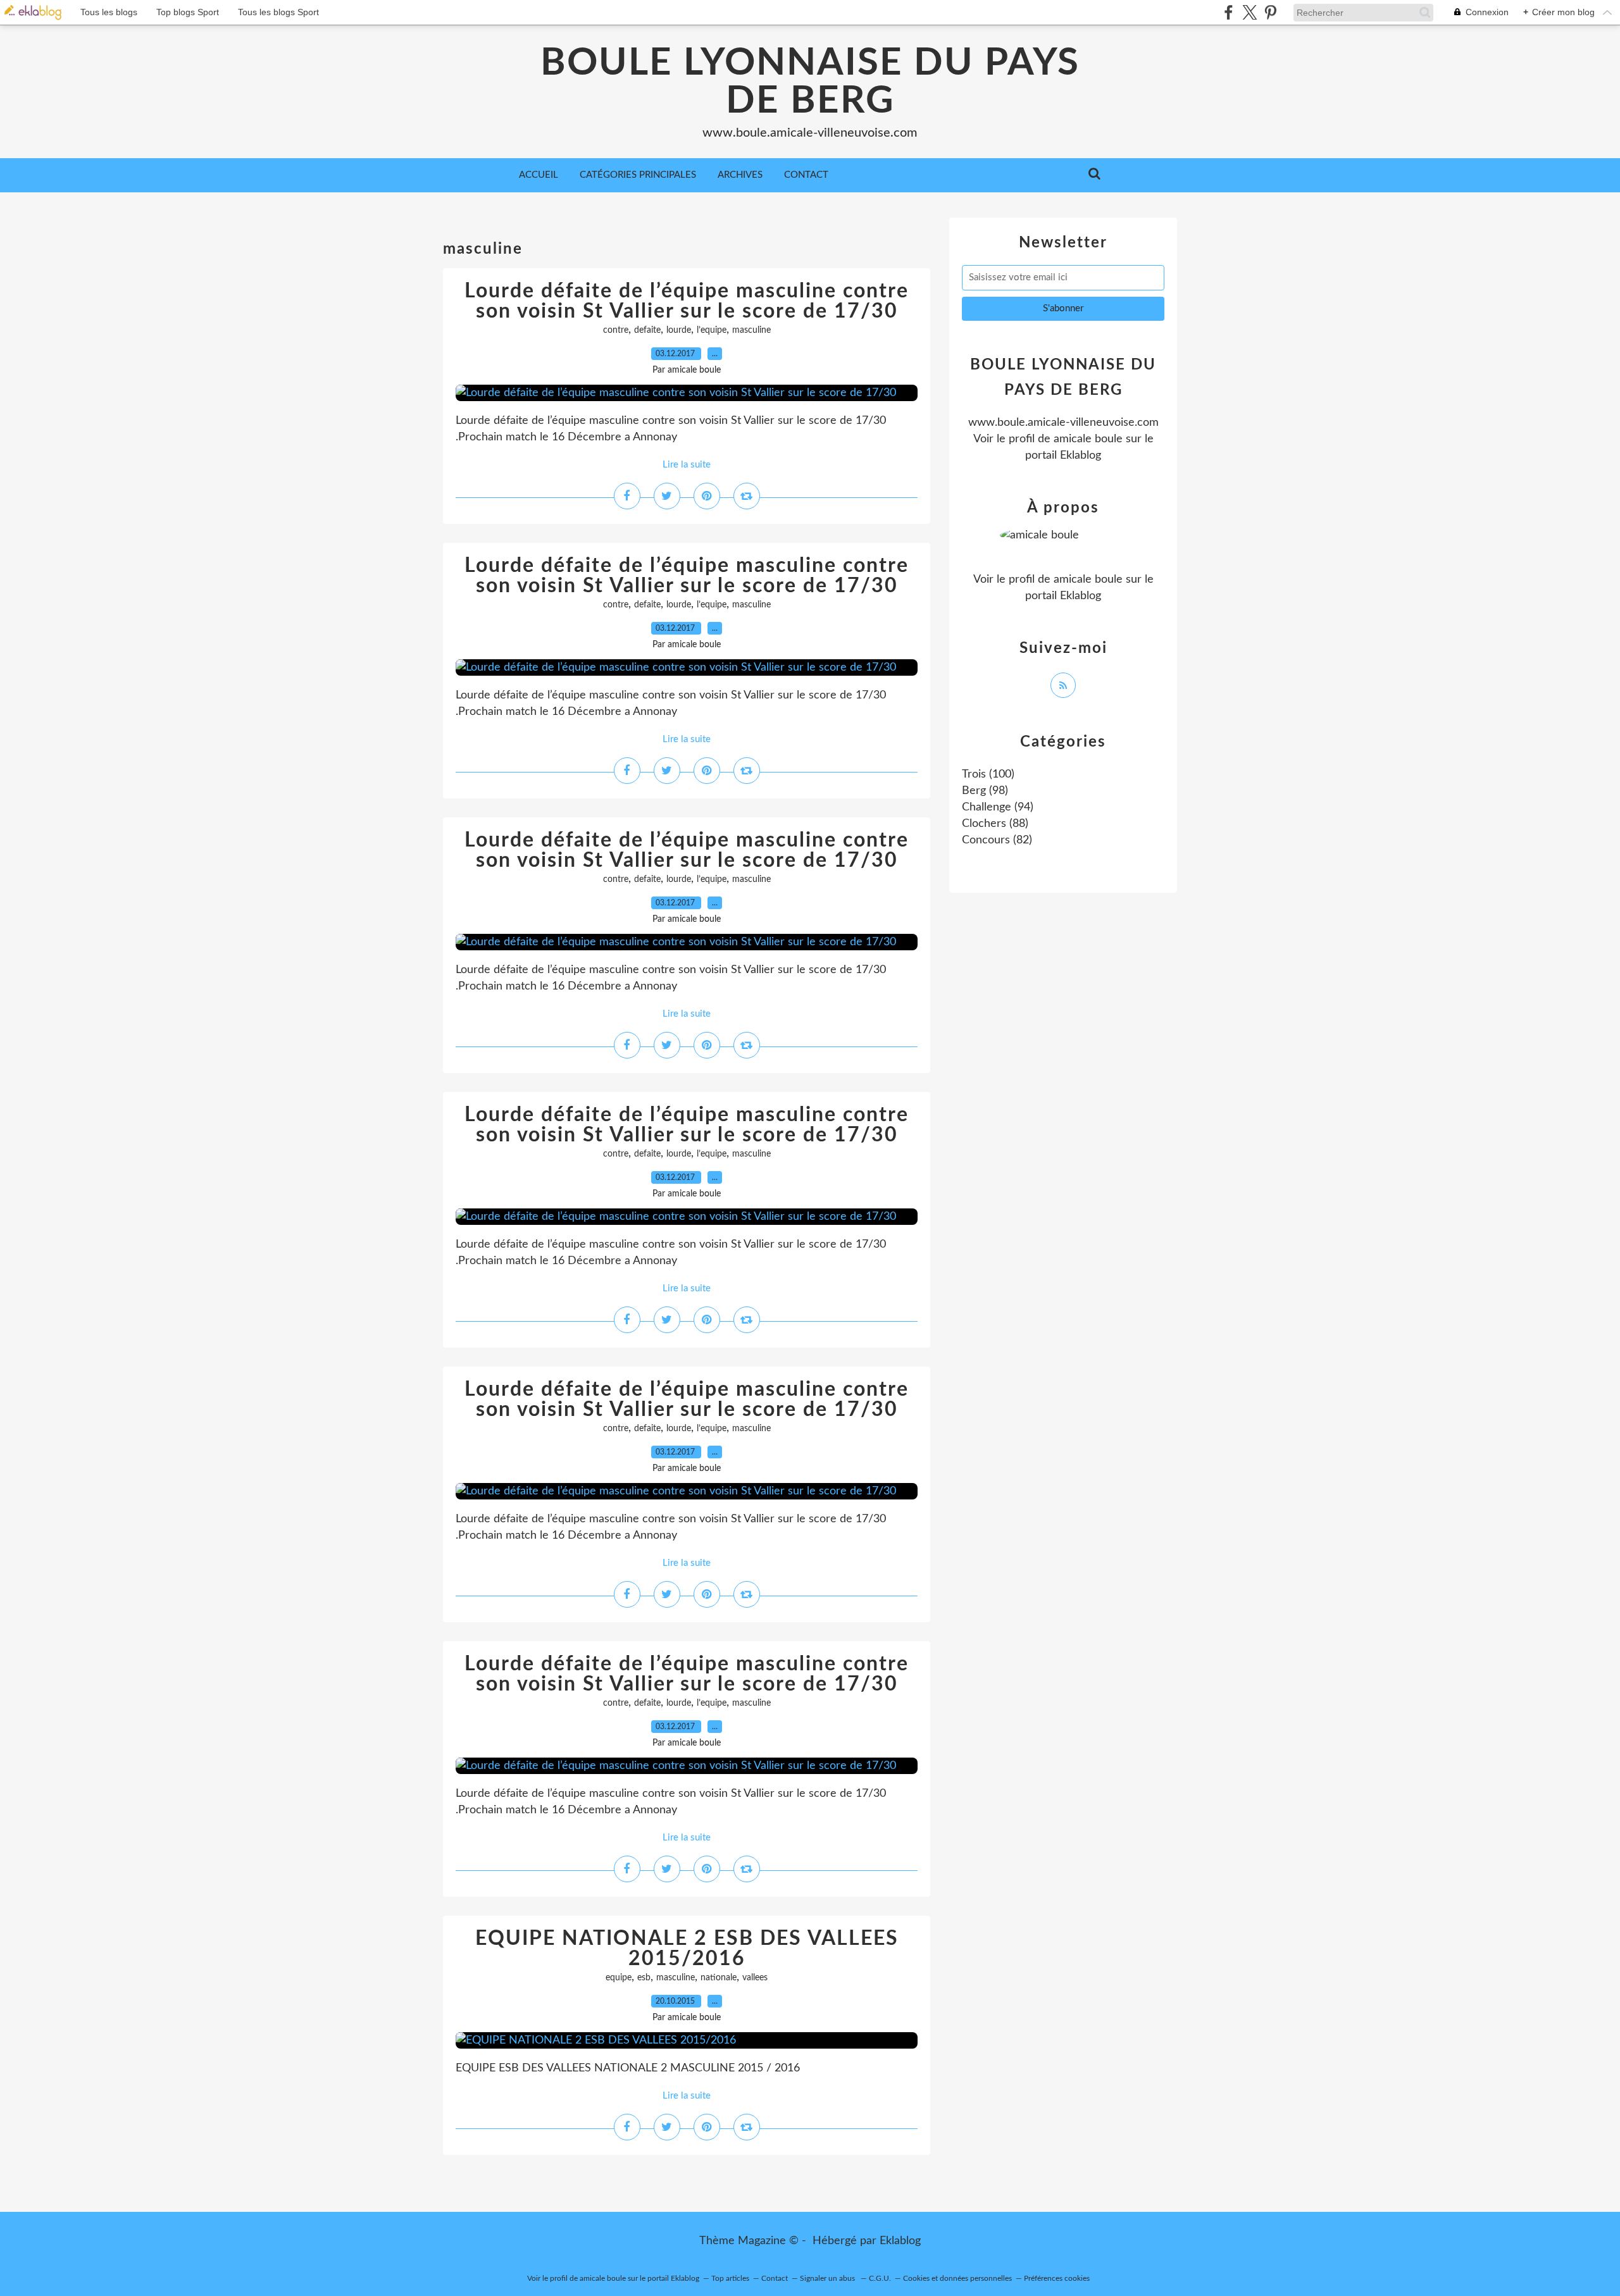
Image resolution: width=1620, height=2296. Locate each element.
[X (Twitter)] (1249, 12)
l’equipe (712, 330)
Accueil (539, 175)
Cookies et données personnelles (957, 2278)
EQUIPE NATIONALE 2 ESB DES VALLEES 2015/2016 (687, 1949)
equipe (619, 1978)
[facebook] (1229, 12)
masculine (751, 330)
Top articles (730, 2278)
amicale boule (1088, 439)
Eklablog (900, 2241)
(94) (998, 807)
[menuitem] (539, 175)
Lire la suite (687, 465)
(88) (995, 824)
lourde (679, 330)
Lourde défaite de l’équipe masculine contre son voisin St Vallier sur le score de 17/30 (687, 301)
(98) (985, 791)
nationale (719, 1978)
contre (616, 330)
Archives (740, 175)
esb (644, 1978)
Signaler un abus (828, 2278)
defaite (647, 330)
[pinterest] (1270, 12)
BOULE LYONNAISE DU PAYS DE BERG (810, 82)
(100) (988, 774)
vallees (755, 1978)
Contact (806, 175)
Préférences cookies (1057, 2278)
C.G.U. (880, 2278)
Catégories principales (638, 175)
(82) (997, 840)
